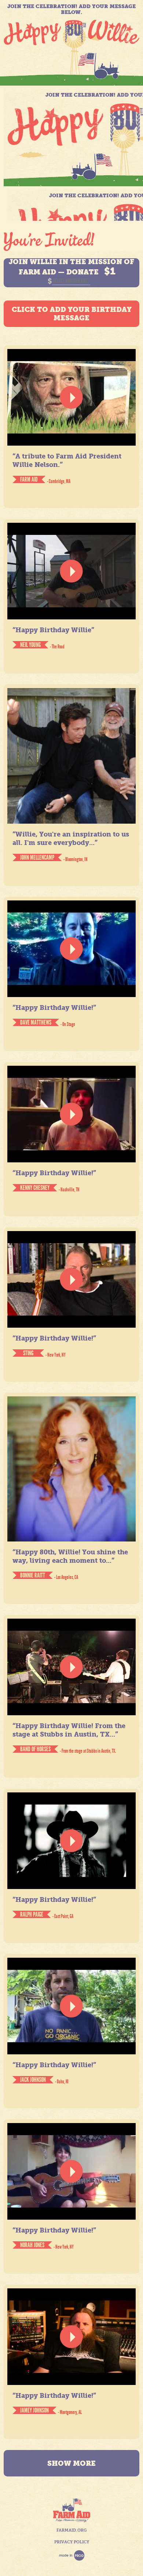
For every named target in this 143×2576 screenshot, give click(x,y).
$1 (110, 271)
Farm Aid (72, 2510)
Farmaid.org (71, 2530)
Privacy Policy (72, 2542)
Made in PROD (72, 2555)
